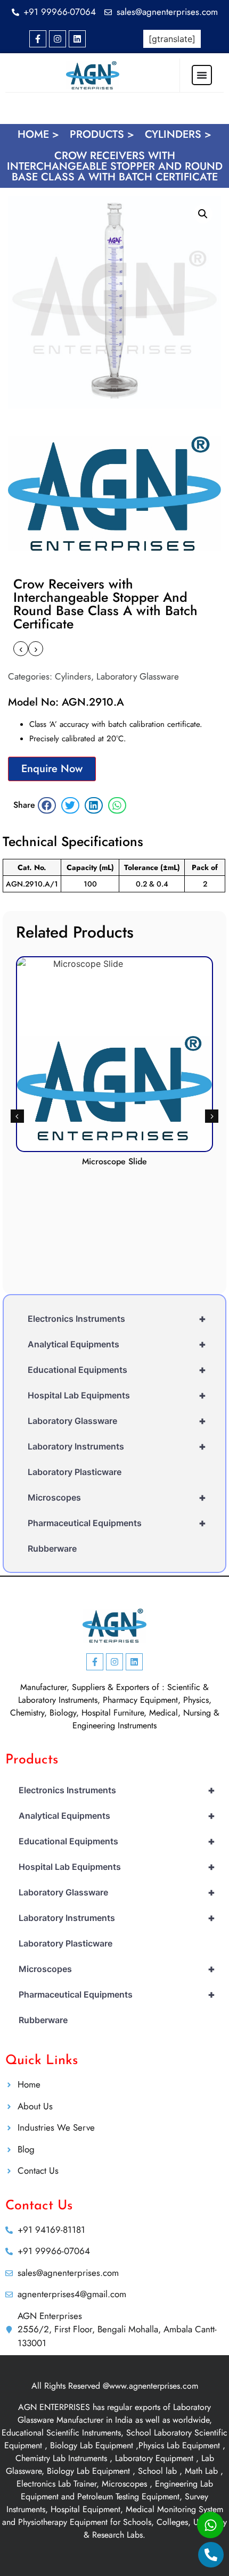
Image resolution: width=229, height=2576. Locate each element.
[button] (203, 214)
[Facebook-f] (38, 39)
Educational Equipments (117, 1370)
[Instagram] (58, 39)
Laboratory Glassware (138, 676)
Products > (102, 134)
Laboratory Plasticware (75, 1472)
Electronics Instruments (117, 1319)
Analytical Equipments (117, 1344)
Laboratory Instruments (117, 1446)
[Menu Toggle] (202, 75)
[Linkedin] (77, 39)
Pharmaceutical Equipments (117, 1523)
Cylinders (73, 676)
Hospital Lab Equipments (117, 1395)
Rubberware (52, 1548)
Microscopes (117, 1497)
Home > (38, 134)
